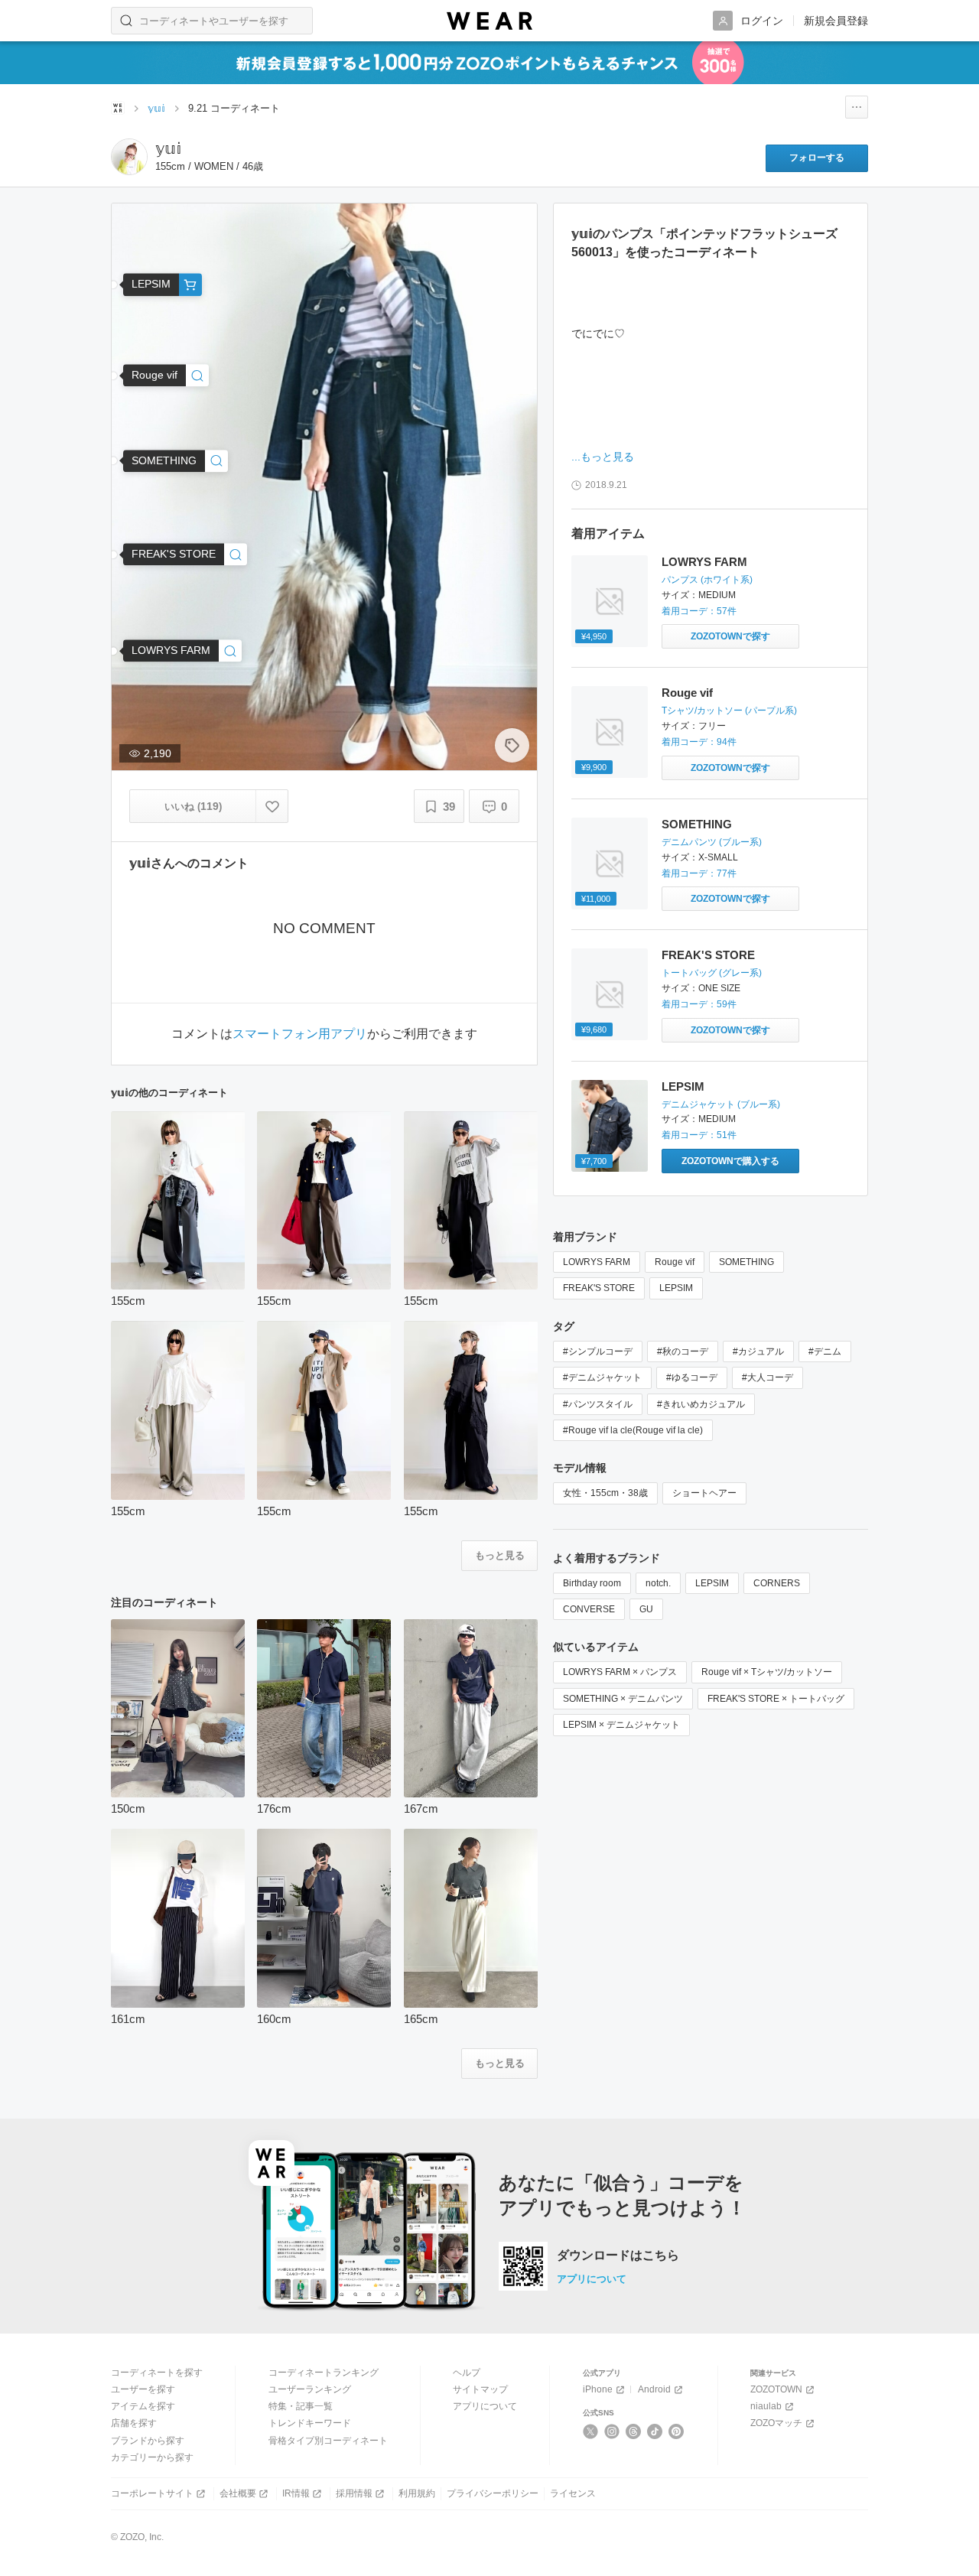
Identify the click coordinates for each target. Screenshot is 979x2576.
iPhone (598, 2389)
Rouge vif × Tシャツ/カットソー (767, 1672)
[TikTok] (655, 2431)
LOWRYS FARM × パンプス (620, 1672)
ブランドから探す (148, 2441)
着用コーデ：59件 (699, 1004)
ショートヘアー (704, 1493)
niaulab (766, 2406)
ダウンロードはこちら (618, 2256)
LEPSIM (683, 1086)
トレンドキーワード (310, 2423)
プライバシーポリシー (493, 2493)
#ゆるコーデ (692, 1377)
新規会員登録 (836, 21)
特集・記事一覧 (301, 2406)
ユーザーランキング (310, 2389)
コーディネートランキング (324, 2373)
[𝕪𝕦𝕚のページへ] (129, 157)
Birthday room (592, 1583)
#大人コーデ (768, 1377)
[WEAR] (489, 21)
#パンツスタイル (598, 1404)
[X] (591, 2431)
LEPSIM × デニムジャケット (621, 1725)
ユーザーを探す (143, 2389)
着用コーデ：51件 (699, 1135)
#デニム (825, 1351)
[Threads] (634, 2431)
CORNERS (777, 1583)
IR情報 (296, 2493)
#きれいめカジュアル (701, 1404)
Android (654, 2389)
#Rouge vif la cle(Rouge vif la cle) (633, 1430)
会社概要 (238, 2493)
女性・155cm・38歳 (605, 1493)
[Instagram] (612, 2431)
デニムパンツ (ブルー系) (712, 842)
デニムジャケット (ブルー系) (721, 1104)
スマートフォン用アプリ (300, 1034)
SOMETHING (697, 824)
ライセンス (573, 2493)
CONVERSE (589, 1609)
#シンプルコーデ (598, 1351)
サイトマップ (480, 2389)
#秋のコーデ (683, 1351)
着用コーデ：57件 (699, 611)
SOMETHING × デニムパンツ (623, 1699)
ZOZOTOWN (776, 2389)
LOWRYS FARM (704, 562)
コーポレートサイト (152, 2493)
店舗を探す (134, 2423)
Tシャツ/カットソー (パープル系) (729, 711)
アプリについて (592, 2279)
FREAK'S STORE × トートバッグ (776, 1699)
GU (646, 1609)
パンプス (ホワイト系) (707, 580)
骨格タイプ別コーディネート (328, 2441)
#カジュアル (758, 1351)
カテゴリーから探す (152, 2457)
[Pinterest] (677, 2431)
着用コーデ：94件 (699, 742)
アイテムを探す (143, 2406)
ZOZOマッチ (776, 2423)
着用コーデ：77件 (699, 873)
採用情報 (354, 2493)
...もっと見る (603, 457)
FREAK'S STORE (708, 955)
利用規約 (417, 2493)
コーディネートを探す (157, 2373)
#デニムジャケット (602, 1377)
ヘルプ (467, 2373)
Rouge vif (687, 693)
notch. (658, 1583)
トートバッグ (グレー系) (712, 973)
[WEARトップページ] (118, 108)
